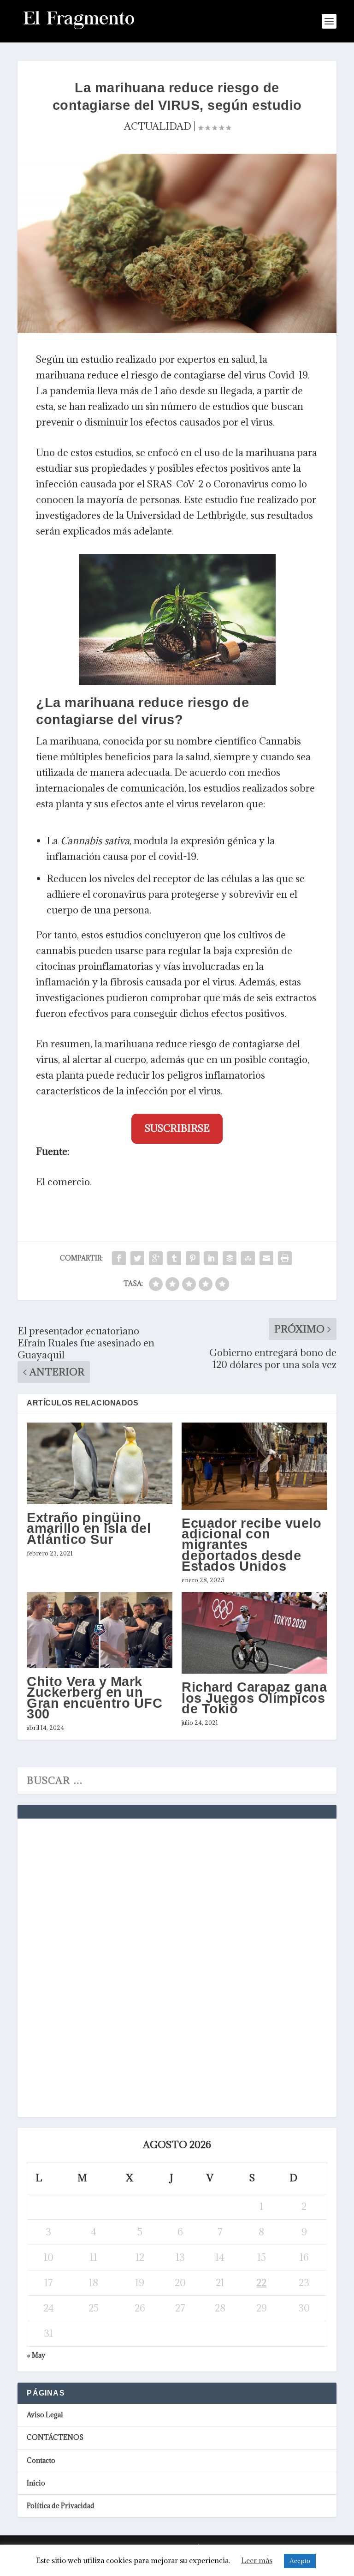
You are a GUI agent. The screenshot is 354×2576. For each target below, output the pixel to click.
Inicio (36, 2483)
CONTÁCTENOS (55, 2437)
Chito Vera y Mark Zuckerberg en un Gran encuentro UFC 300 (94, 1698)
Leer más (257, 2560)
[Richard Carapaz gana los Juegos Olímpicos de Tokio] (254, 1633)
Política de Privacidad (61, 2506)
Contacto (41, 2460)
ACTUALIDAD (158, 126)
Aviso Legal (45, 2415)
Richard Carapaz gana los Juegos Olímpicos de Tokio (254, 1698)
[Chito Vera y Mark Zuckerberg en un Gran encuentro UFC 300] (100, 1630)
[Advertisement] (96, 1966)
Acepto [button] (300, 2561)
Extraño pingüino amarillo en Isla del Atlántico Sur (89, 1528)
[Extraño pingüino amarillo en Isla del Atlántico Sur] (100, 1464)
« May (36, 2355)
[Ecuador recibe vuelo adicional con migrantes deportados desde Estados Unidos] (254, 1466)
